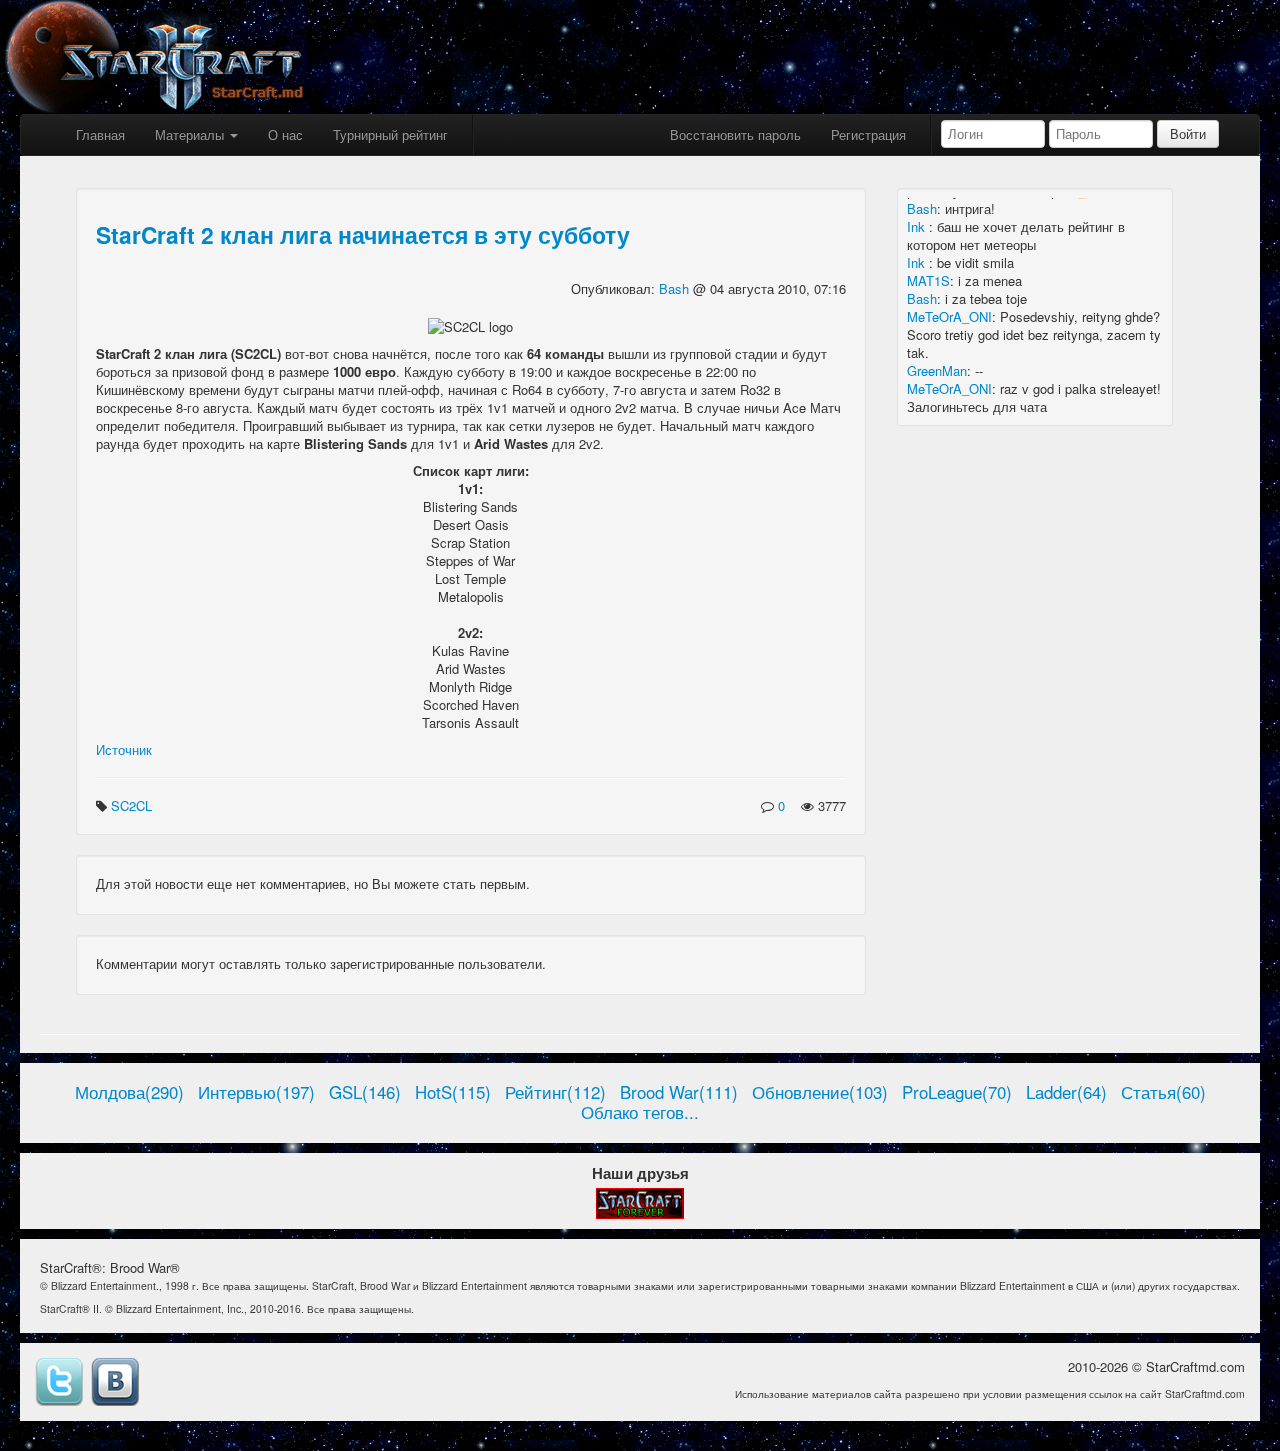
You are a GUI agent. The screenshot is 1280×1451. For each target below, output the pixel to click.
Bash (676, 288)
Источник (124, 749)
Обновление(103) (820, 1092)
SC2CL (133, 805)
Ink (918, 226)
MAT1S (928, 280)
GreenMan (937, 370)
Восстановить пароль (735, 134)
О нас (285, 134)
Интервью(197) (256, 1092)
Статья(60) (1163, 1092)
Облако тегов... (640, 1112)
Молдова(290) (129, 1092)
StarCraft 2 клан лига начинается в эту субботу (363, 234)
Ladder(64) (1066, 1092)
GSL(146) (365, 1092)
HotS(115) (453, 1092)
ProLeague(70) (957, 1092)
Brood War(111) (679, 1092)
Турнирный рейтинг (390, 134)
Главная (100, 134)
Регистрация (868, 134)
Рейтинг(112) (555, 1092)
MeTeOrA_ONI (949, 316)
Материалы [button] (191, 134)
